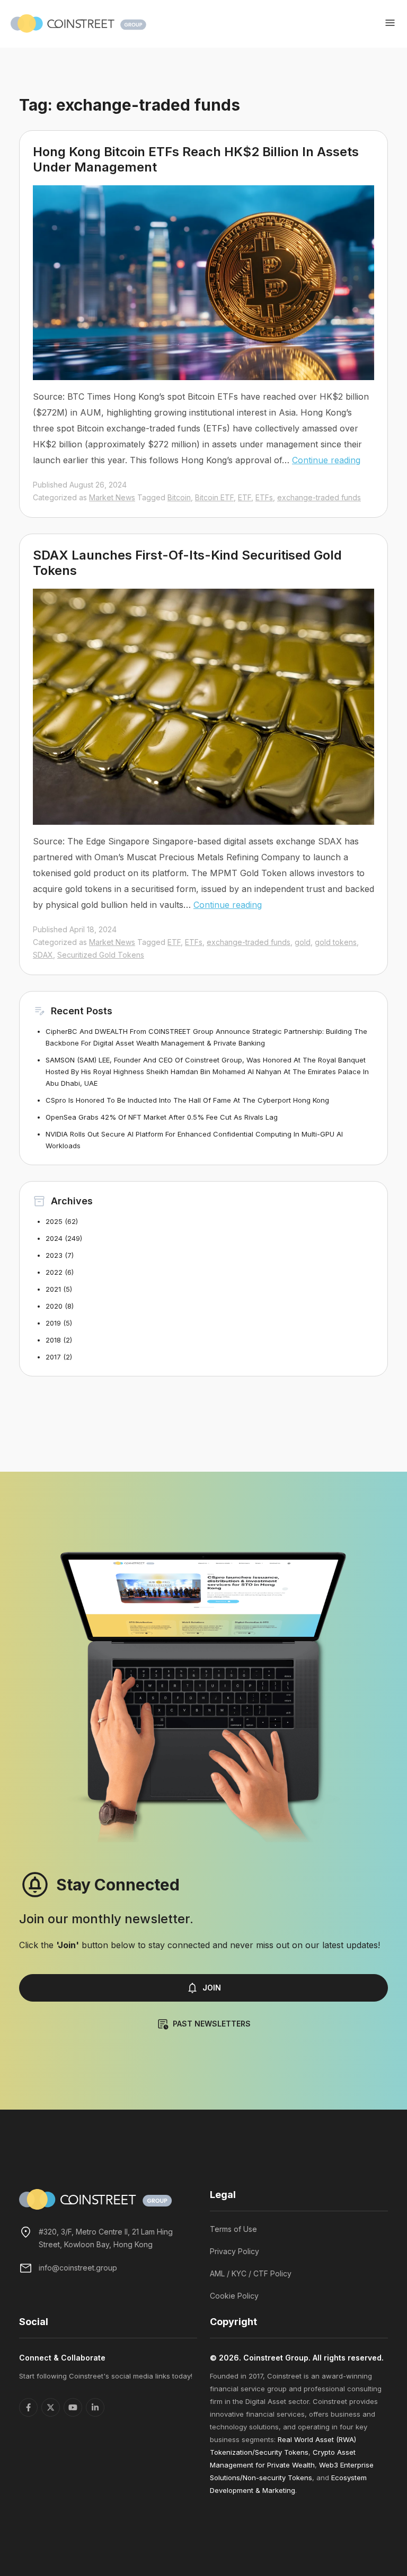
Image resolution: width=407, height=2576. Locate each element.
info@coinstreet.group (78, 2268)
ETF (245, 497)
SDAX (43, 955)
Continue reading (326, 460)
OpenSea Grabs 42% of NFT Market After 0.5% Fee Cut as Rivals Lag (162, 1117)
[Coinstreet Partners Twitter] (51, 2407)
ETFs (264, 497)
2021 (53, 1289)
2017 (53, 1357)
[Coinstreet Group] (78, 23)
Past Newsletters (212, 2024)
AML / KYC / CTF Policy (251, 2273)
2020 (54, 1306)
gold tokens (336, 942)
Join (212, 1988)
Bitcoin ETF (214, 497)
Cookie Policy (234, 2296)
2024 (54, 1238)
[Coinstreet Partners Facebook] (28, 2407)
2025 (54, 1221)
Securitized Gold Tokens (101, 955)
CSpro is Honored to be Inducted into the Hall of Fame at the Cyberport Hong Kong (187, 1100)
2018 (53, 1340)
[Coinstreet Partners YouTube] (73, 2407)
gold (303, 942)
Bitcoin (179, 497)
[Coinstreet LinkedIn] (95, 2407)
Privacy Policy (235, 2251)
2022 (54, 1272)
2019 (53, 1323)
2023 (54, 1255)
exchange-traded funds (319, 497)
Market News (112, 497)
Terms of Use (233, 2229)
